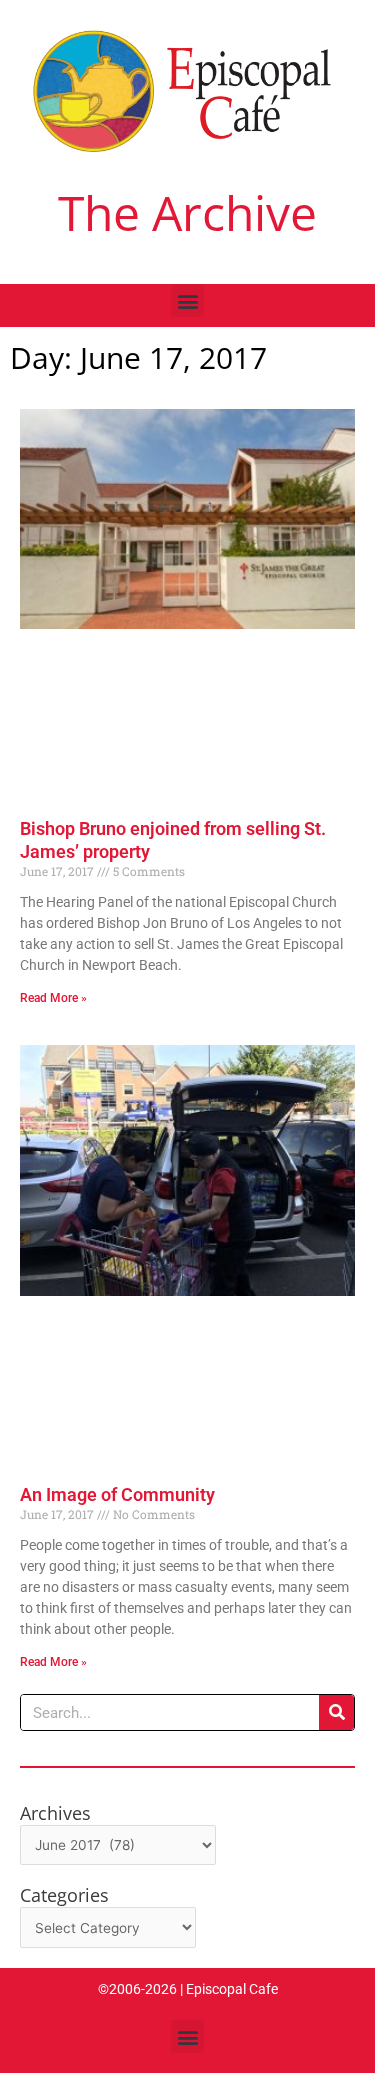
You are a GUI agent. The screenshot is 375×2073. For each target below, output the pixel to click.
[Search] (336, 1712)
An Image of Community (117, 1494)
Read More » (53, 998)
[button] (187, 300)
